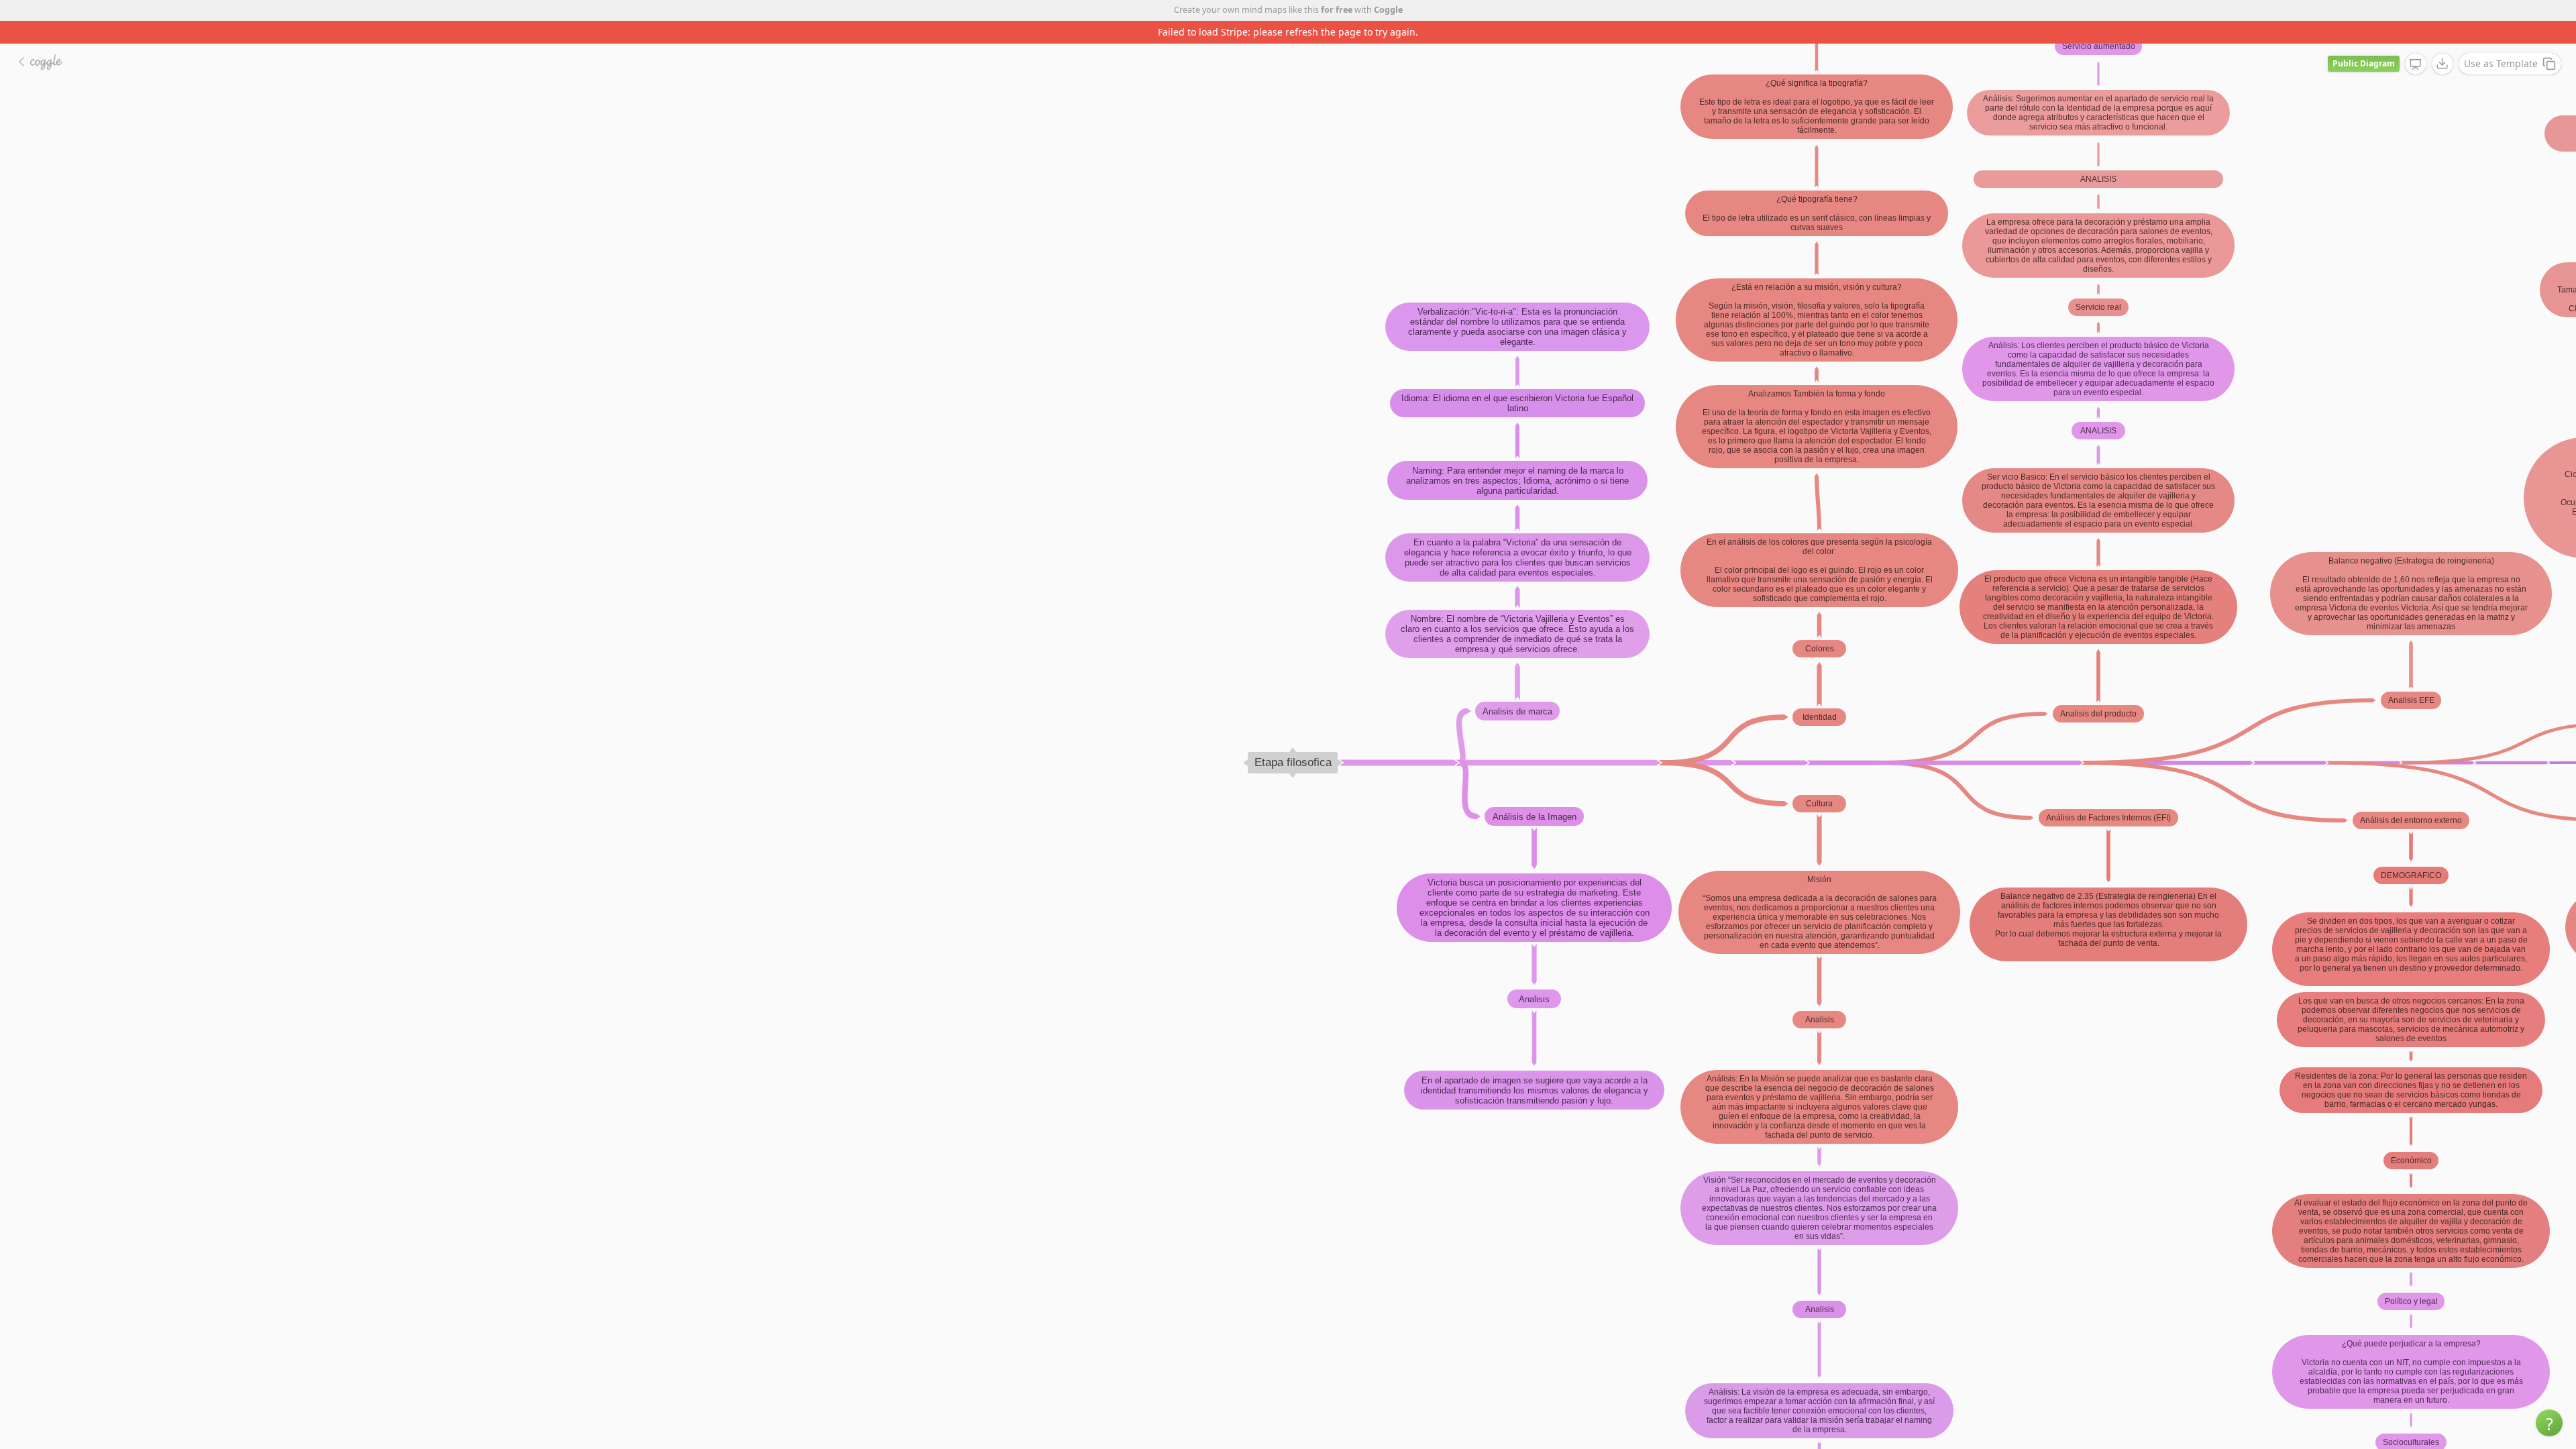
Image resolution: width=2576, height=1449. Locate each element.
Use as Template (2501, 41)
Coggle (1388, 10)
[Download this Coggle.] (2443, 41)
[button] (2549, 1423)
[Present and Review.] (2416, 42)
